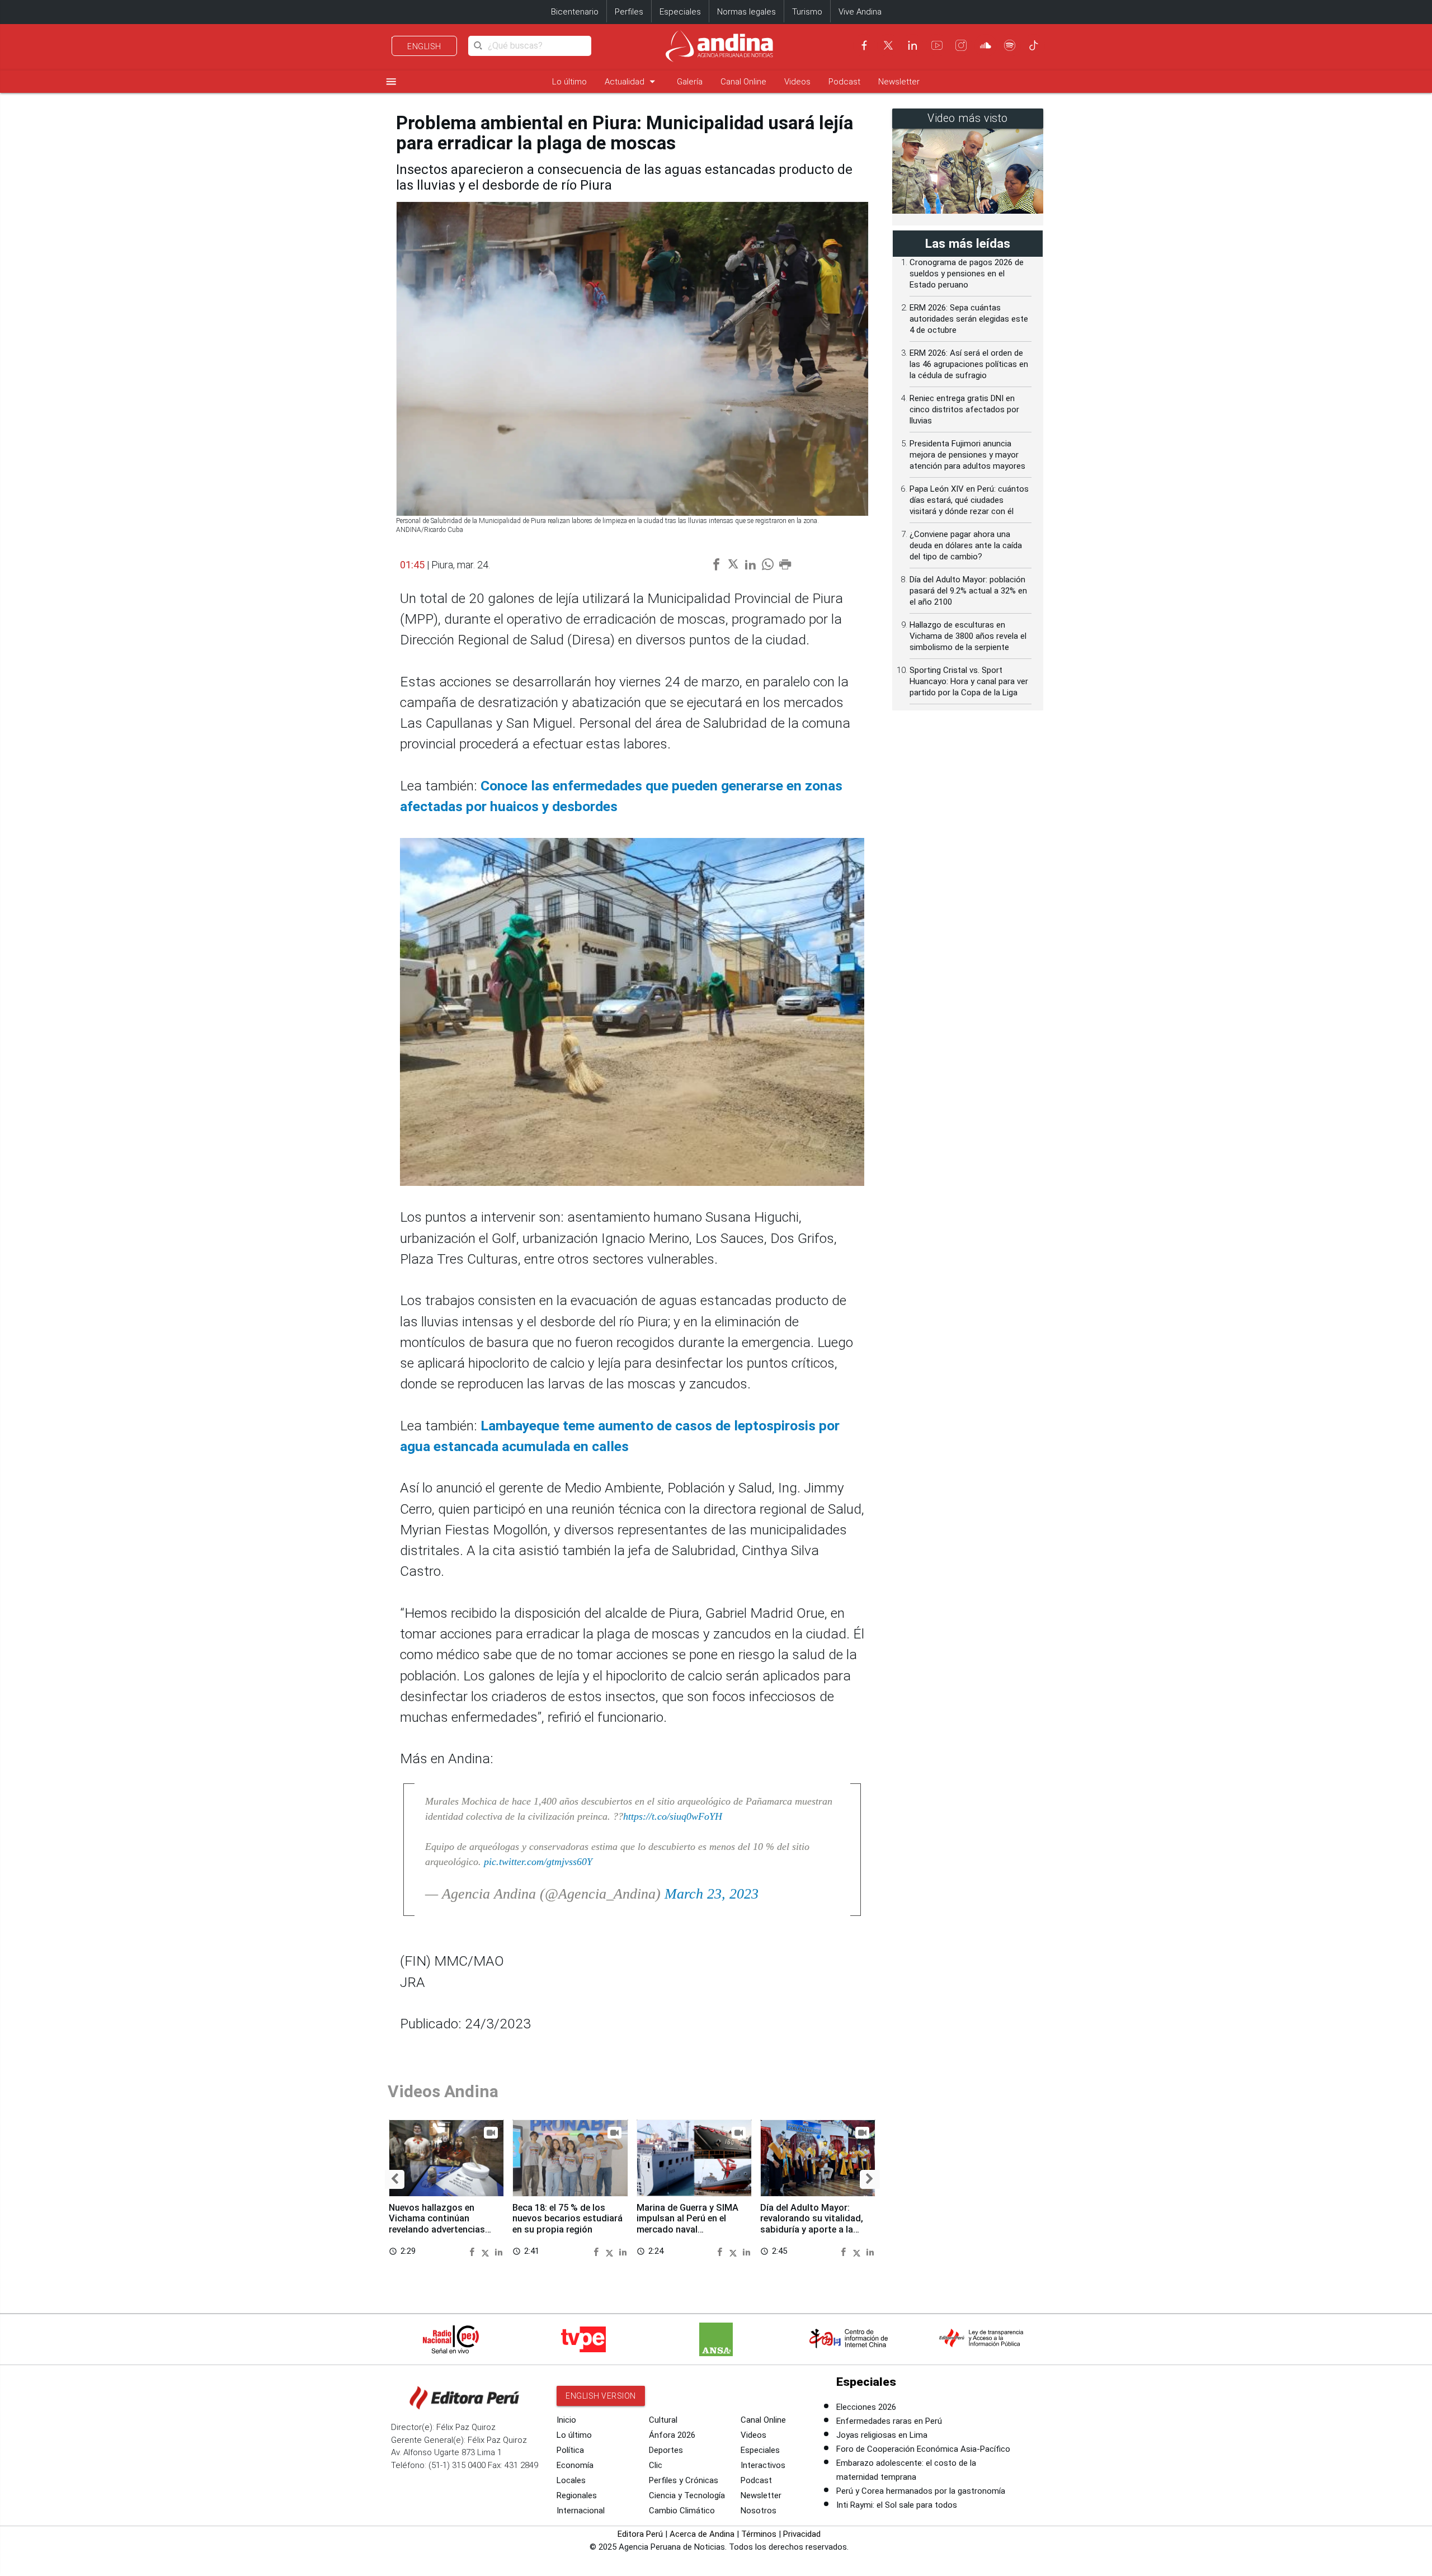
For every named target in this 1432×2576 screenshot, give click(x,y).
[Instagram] (961, 45)
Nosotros (759, 2511)
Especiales (680, 12)
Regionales (577, 2495)
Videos (797, 82)
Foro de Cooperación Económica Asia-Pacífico (923, 2449)
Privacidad (802, 2534)
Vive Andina (860, 12)
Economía (575, 2465)
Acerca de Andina (702, 2534)
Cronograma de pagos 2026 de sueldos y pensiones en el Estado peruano (967, 274)
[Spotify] (1010, 45)
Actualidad (632, 81)
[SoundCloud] (986, 45)
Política (570, 2450)
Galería (690, 82)
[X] (888, 45)
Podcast (844, 82)
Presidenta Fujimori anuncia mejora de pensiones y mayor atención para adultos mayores (967, 455)
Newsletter (899, 82)
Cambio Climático (682, 2511)
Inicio (566, 2420)
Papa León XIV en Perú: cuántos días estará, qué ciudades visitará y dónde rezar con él (969, 500)
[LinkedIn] (912, 45)
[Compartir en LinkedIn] (499, 2251)
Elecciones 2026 (866, 2407)
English (424, 46)
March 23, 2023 (712, 1894)
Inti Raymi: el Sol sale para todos (897, 2505)
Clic (656, 2465)
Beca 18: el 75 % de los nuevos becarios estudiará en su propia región (567, 2219)
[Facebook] (864, 45)
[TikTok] (1034, 45)
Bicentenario (575, 12)
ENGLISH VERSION (601, 2396)
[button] (395, 2179)
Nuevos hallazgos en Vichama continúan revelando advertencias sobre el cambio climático (443, 2224)
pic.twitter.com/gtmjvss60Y (538, 1862)
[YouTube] (937, 45)
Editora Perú (640, 2534)
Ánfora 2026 (672, 2435)
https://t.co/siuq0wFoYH (673, 1816)
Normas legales (746, 12)
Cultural (663, 2420)
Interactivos (763, 2465)
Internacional (581, 2511)
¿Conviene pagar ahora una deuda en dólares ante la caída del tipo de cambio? (966, 545)
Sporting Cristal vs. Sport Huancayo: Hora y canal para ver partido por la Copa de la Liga (969, 681)
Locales (571, 2480)
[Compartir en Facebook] (474, 2251)
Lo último (569, 82)
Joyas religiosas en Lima (882, 2435)
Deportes (666, 2450)
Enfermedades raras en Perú (889, 2421)
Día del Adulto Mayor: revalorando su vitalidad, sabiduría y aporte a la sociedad (812, 2224)
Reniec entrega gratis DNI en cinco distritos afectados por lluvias (964, 409)
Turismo (807, 12)
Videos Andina (443, 2091)
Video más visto (968, 118)
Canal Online (743, 82)
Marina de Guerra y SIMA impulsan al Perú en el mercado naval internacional (687, 2224)
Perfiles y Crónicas (684, 2480)
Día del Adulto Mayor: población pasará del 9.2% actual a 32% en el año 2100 (968, 591)
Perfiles (629, 12)
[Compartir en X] (487, 2251)
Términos (759, 2534)
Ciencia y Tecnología (687, 2495)
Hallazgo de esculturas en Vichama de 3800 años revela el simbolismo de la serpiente (968, 636)
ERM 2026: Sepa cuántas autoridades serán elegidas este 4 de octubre (969, 319)
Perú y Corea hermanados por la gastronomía (921, 2491)
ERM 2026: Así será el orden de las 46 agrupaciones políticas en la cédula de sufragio (969, 364)
